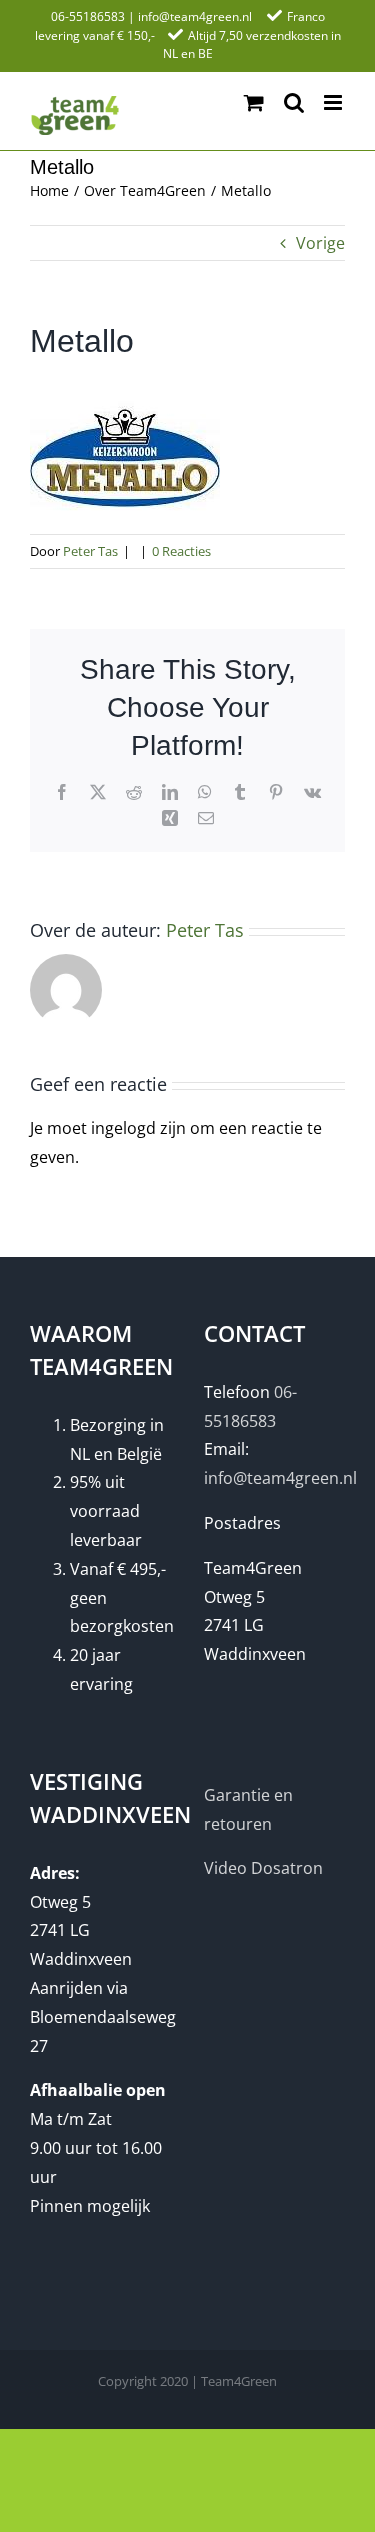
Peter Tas (90, 551)
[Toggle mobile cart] (254, 102)
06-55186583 (88, 16)
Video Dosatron (263, 1868)
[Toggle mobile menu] (334, 102)
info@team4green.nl (195, 16)
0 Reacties (181, 551)
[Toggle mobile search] (294, 102)
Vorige (320, 243)
